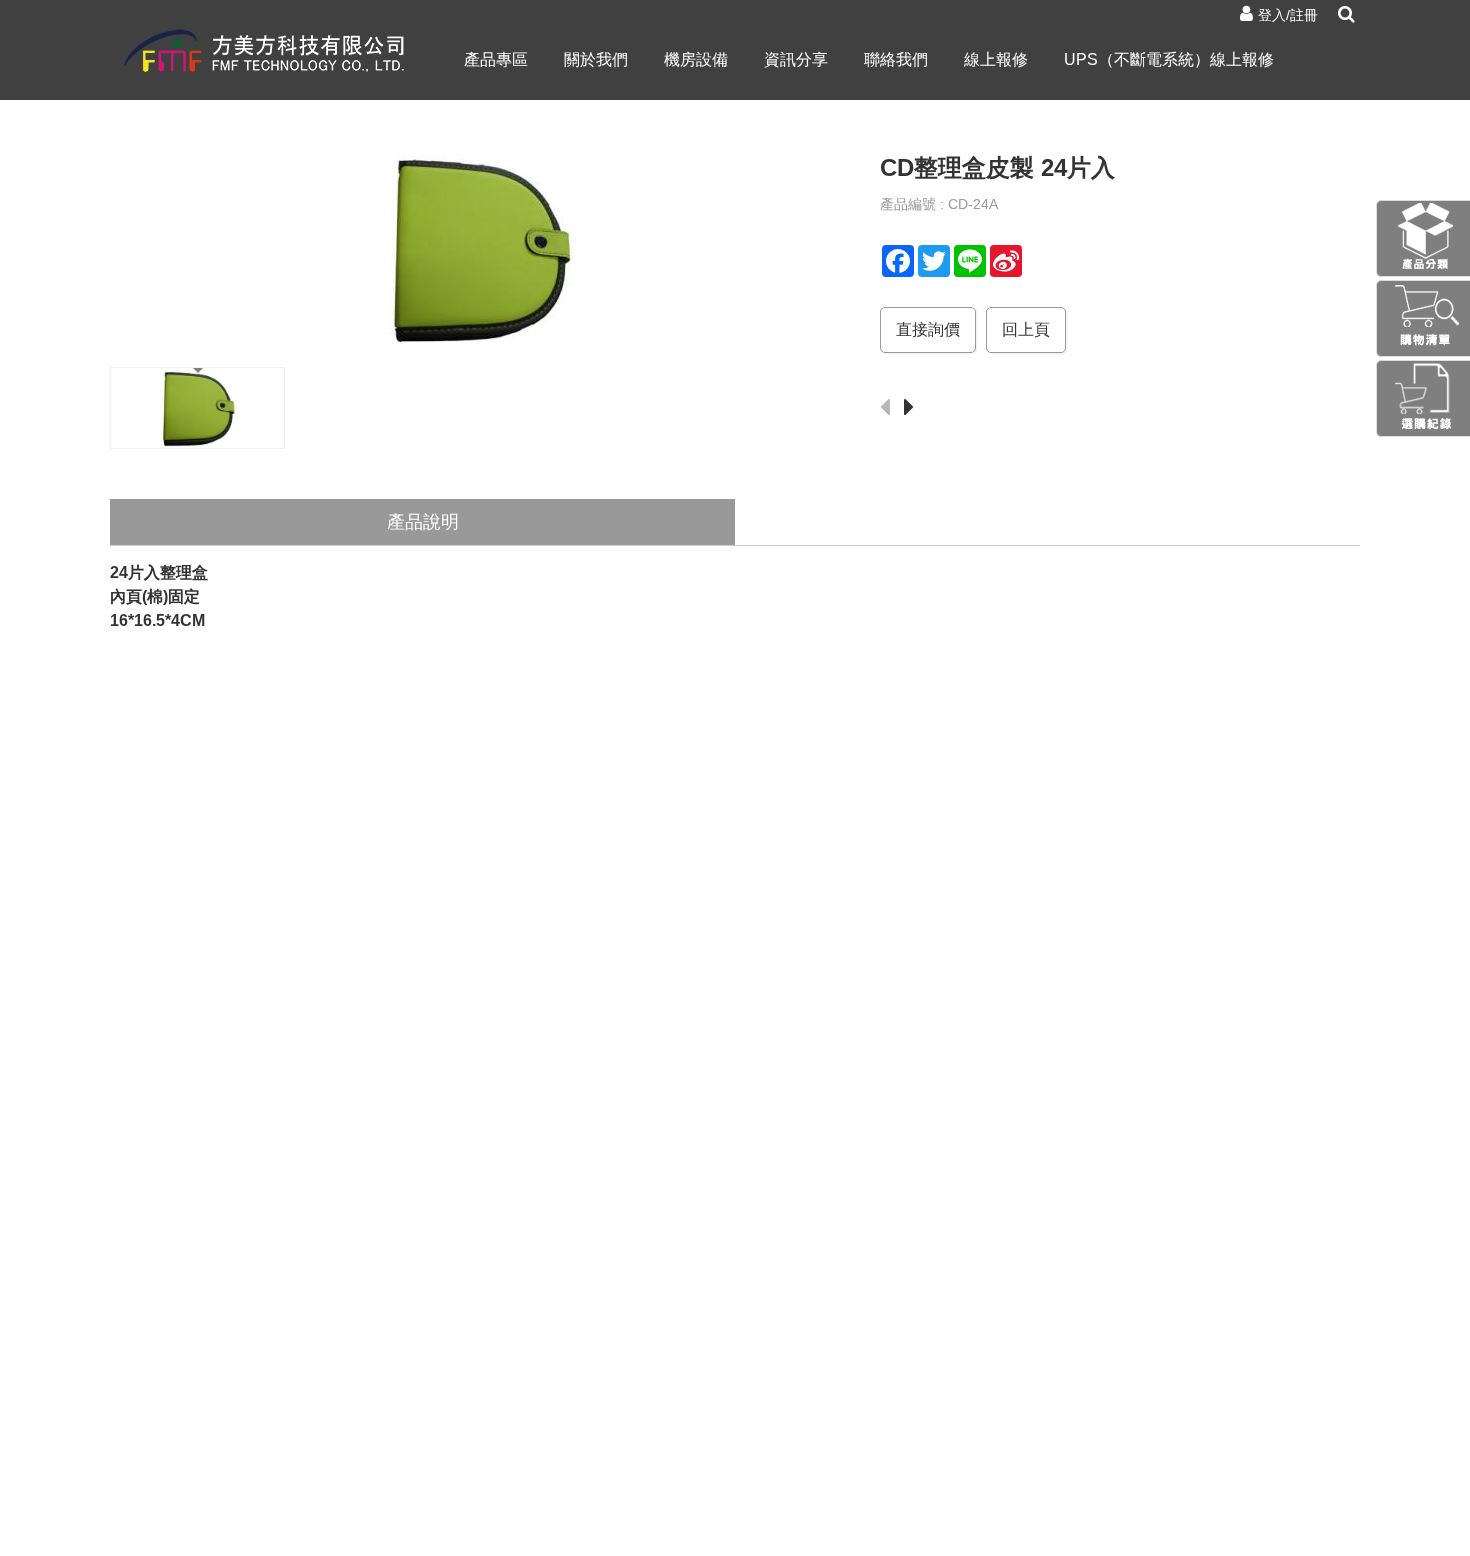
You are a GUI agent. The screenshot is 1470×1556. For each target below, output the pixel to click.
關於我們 (596, 59)
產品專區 (496, 59)
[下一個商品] (914, 408)
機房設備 (696, 59)
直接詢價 (928, 329)
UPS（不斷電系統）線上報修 (1169, 59)
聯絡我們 (896, 59)
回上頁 (1026, 329)
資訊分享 (796, 59)
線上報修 (996, 59)
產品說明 (423, 522)
